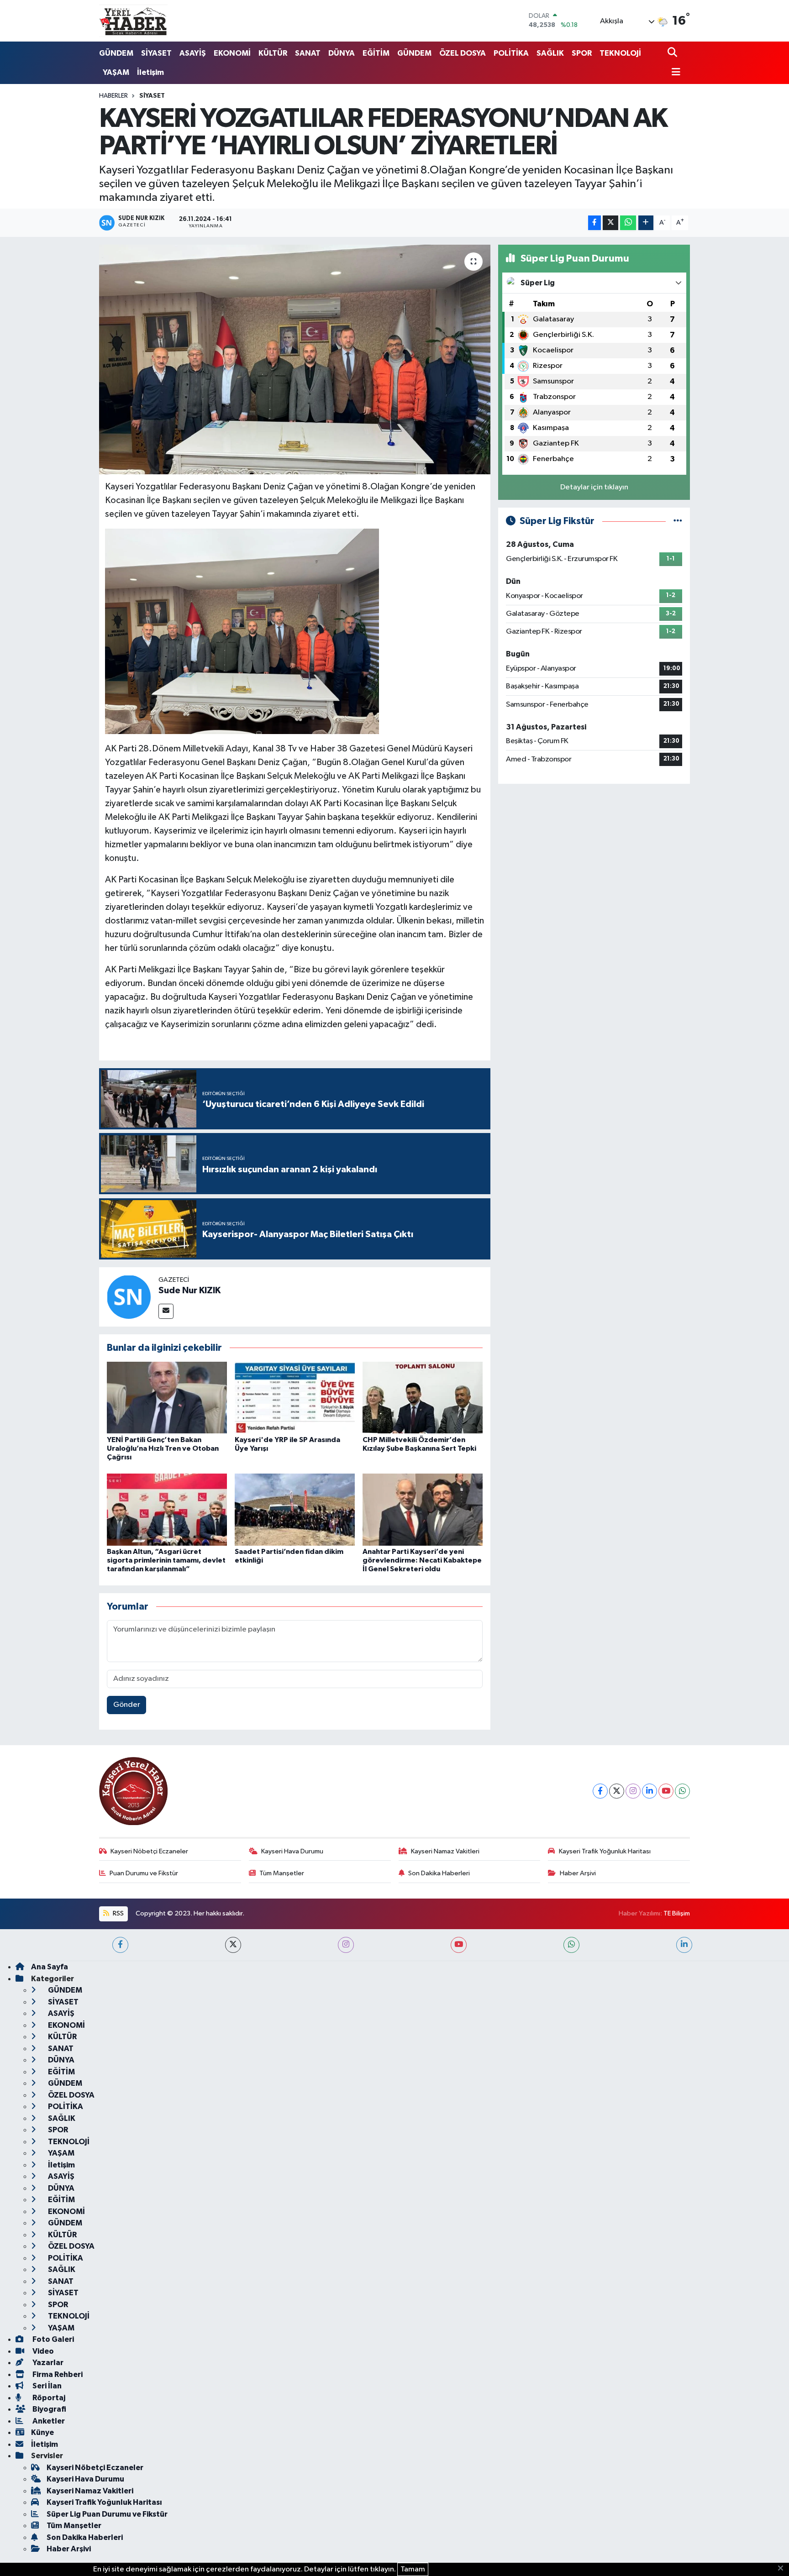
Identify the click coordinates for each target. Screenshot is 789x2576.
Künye (42, 2432)
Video (42, 2351)
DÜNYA (342, 53)
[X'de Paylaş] (610, 223)
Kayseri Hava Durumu (292, 1851)
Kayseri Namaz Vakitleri (445, 1851)
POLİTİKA (511, 53)
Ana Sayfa (50, 1967)
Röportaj (48, 2398)
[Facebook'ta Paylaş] (594, 223)
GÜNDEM (116, 53)
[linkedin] (684, 1945)
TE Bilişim (677, 1913)
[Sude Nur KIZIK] (129, 1297)
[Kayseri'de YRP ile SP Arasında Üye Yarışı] (295, 1398)
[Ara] (673, 53)
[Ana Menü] (674, 73)
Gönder (127, 1705)
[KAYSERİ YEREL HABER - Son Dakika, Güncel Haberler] (133, 21)
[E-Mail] (166, 1311)
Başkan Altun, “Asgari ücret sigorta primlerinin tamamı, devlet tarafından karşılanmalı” (166, 1560)
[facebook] (120, 1945)
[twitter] (233, 1945)
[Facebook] (600, 1791)
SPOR (582, 53)
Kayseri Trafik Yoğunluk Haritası (605, 1851)
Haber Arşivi (578, 1873)
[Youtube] (666, 1791)
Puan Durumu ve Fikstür (144, 1873)
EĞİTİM (376, 53)
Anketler (48, 2421)
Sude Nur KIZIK (189, 1291)
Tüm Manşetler (282, 1873)
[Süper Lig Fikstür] (678, 521)
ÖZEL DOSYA (463, 53)
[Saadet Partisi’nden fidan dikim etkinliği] (295, 1509)
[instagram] (346, 1945)
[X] (617, 1791)
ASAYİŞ (193, 53)
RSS (118, 1913)
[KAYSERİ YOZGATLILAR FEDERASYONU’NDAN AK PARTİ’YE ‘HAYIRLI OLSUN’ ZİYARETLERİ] (295, 359)
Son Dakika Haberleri (439, 1873)
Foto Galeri (53, 2339)
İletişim (150, 72)
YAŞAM (116, 72)
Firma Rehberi (57, 2374)
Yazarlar (47, 2363)
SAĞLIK (550, 53)
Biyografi (49, 2409)
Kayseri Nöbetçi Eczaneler (149, 1851)
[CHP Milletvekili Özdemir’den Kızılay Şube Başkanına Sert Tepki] (423, 1398)
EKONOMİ (232, 53)
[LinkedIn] (650, 1791)
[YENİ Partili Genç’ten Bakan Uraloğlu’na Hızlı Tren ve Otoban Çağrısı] (167, 1398)
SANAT (308, 53)
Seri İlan (46, 2386)
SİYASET (156, 53)
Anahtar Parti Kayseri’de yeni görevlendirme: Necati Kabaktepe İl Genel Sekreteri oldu (422, 1560)
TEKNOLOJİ (620, 53)
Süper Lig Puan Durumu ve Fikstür (107, 2514)
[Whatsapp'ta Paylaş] (628, 223)
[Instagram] (633, 1791)
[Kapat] (783, 2569)
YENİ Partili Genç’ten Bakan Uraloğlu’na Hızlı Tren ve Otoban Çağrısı (163, 1448)
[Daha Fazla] (646, 223)
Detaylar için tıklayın (594, 487)
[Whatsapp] (682, 1791)
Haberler (113, 96)
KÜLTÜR (273, 53)
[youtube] (459, 1945)
